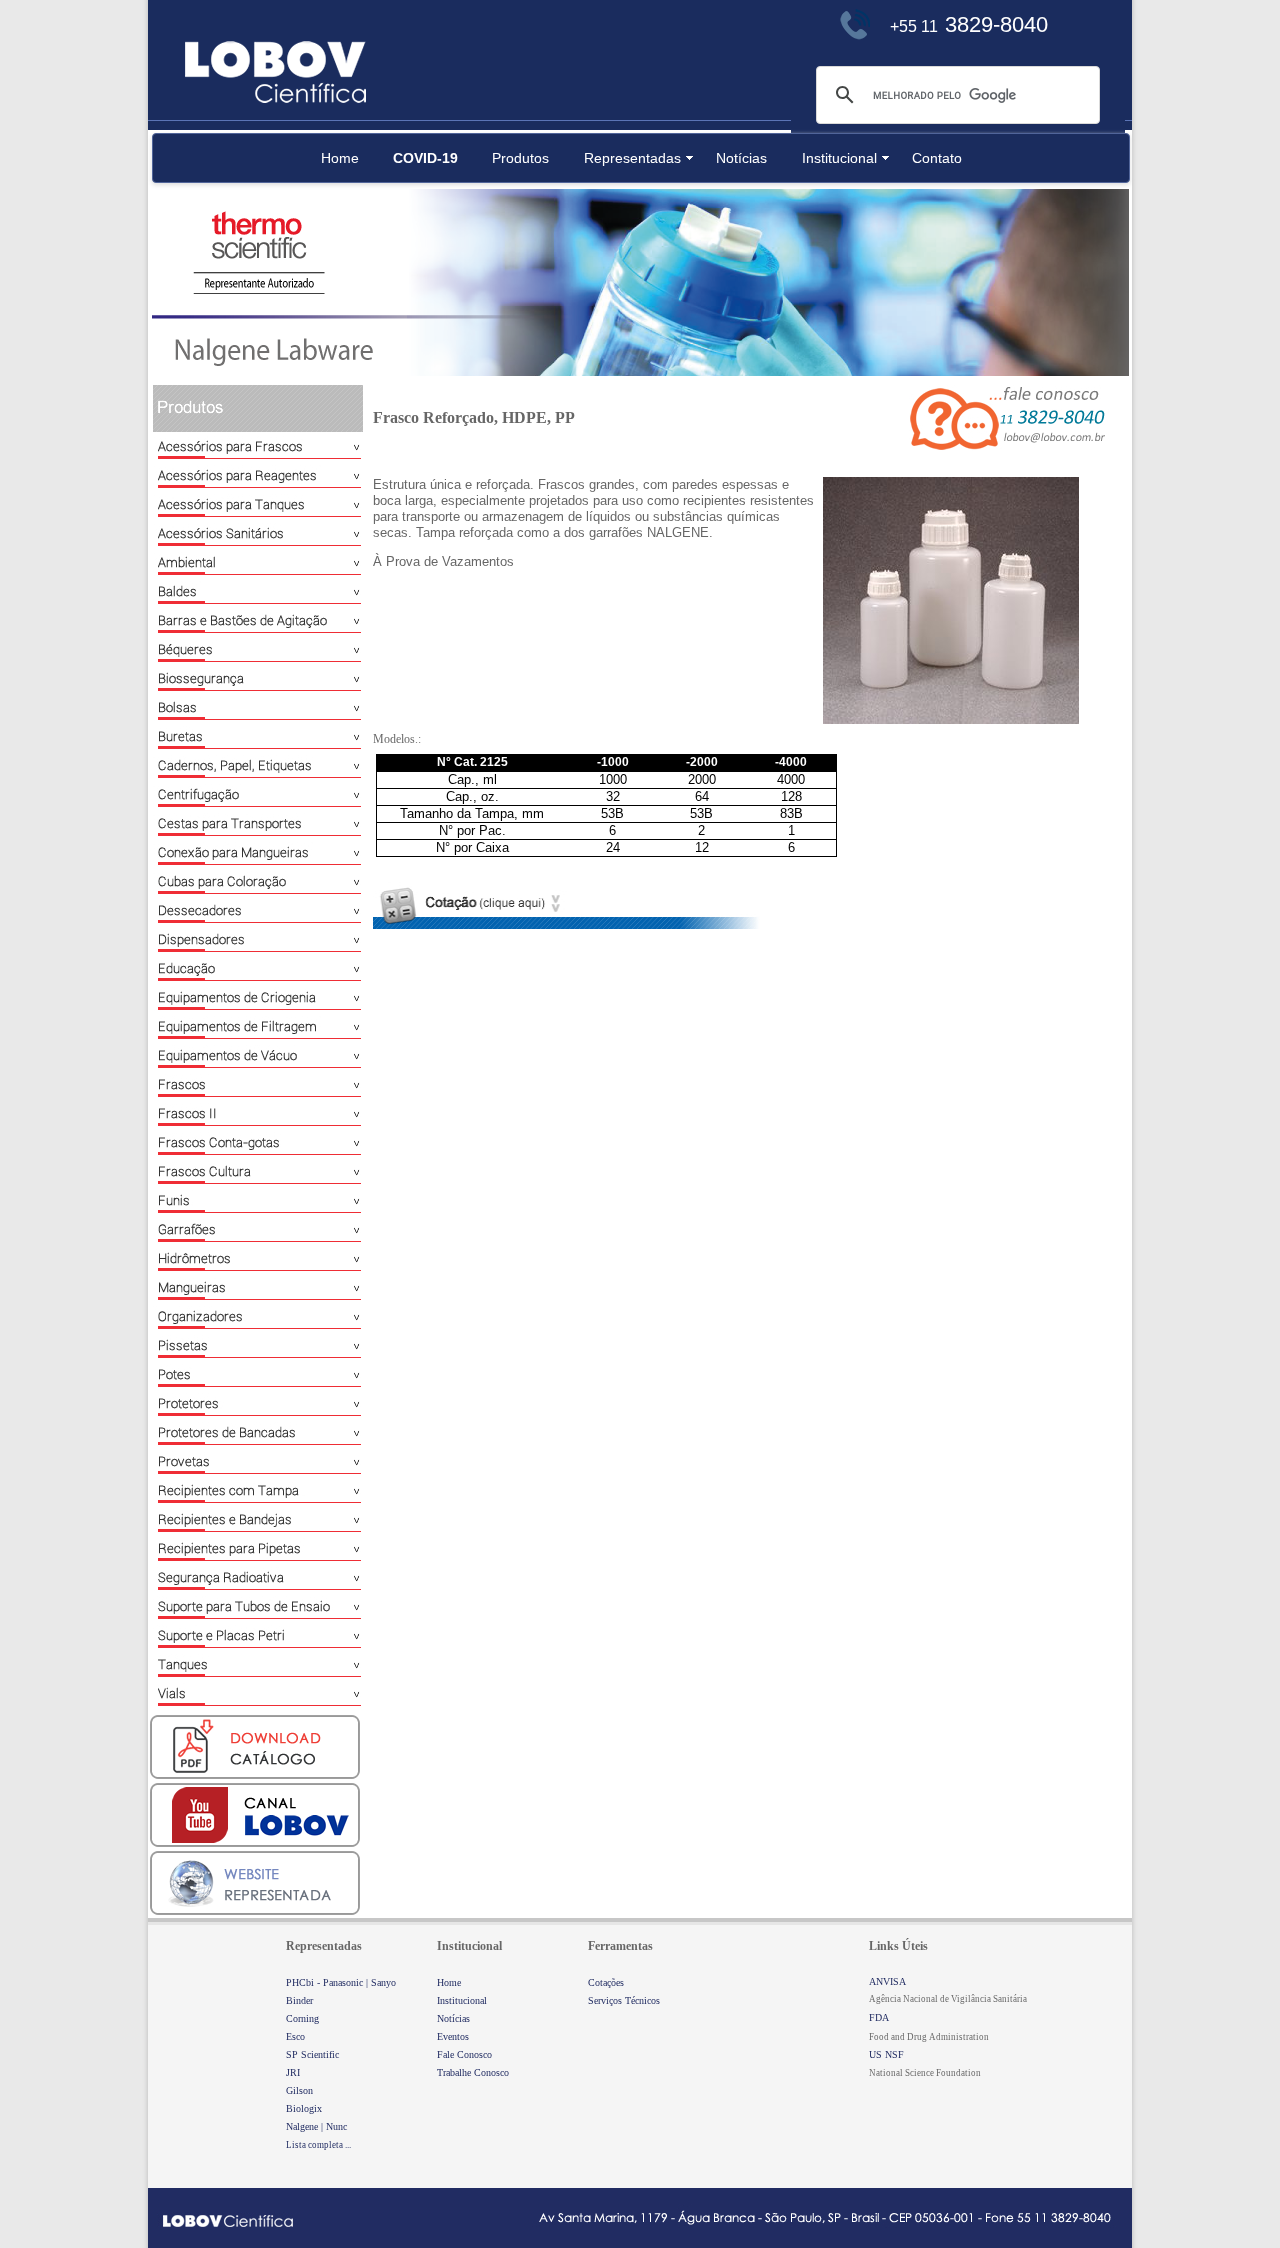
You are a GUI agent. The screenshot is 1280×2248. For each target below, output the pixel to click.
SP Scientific (312, 2054)
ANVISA (887, 1981)
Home (340, 158)
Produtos (520, 158)
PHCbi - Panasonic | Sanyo (341, 1982)
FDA (879, 2017)
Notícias (741, 158)
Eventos (453, 2036)
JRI (293, 2072)
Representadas (632, 158)
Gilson (299, 2090)
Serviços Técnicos (624, 2000)
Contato (937, 158)
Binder (299, 2000)
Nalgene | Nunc (316, 2126)
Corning (302, 2018)
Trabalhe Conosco (473, 2072)
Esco (295, 2036)
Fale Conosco (464, 2054)
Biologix (304, 2108)
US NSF (886, 2054)
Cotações (606, 1982)
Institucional (839, 158)
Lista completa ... (318, 2145)
